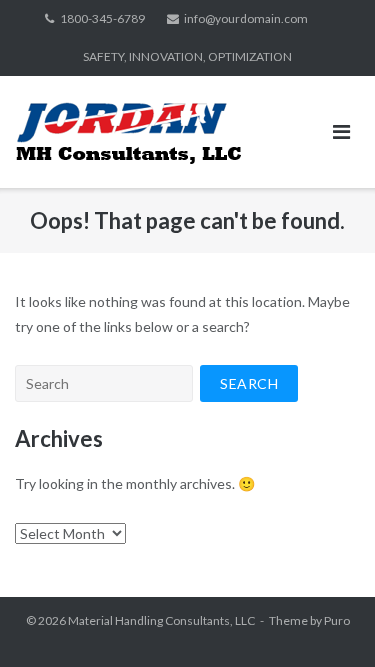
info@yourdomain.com (246, 18)
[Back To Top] (325, 619)
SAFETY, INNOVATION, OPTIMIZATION (187, 56)
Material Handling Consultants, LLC (161, 620)
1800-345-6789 (102, 18)
